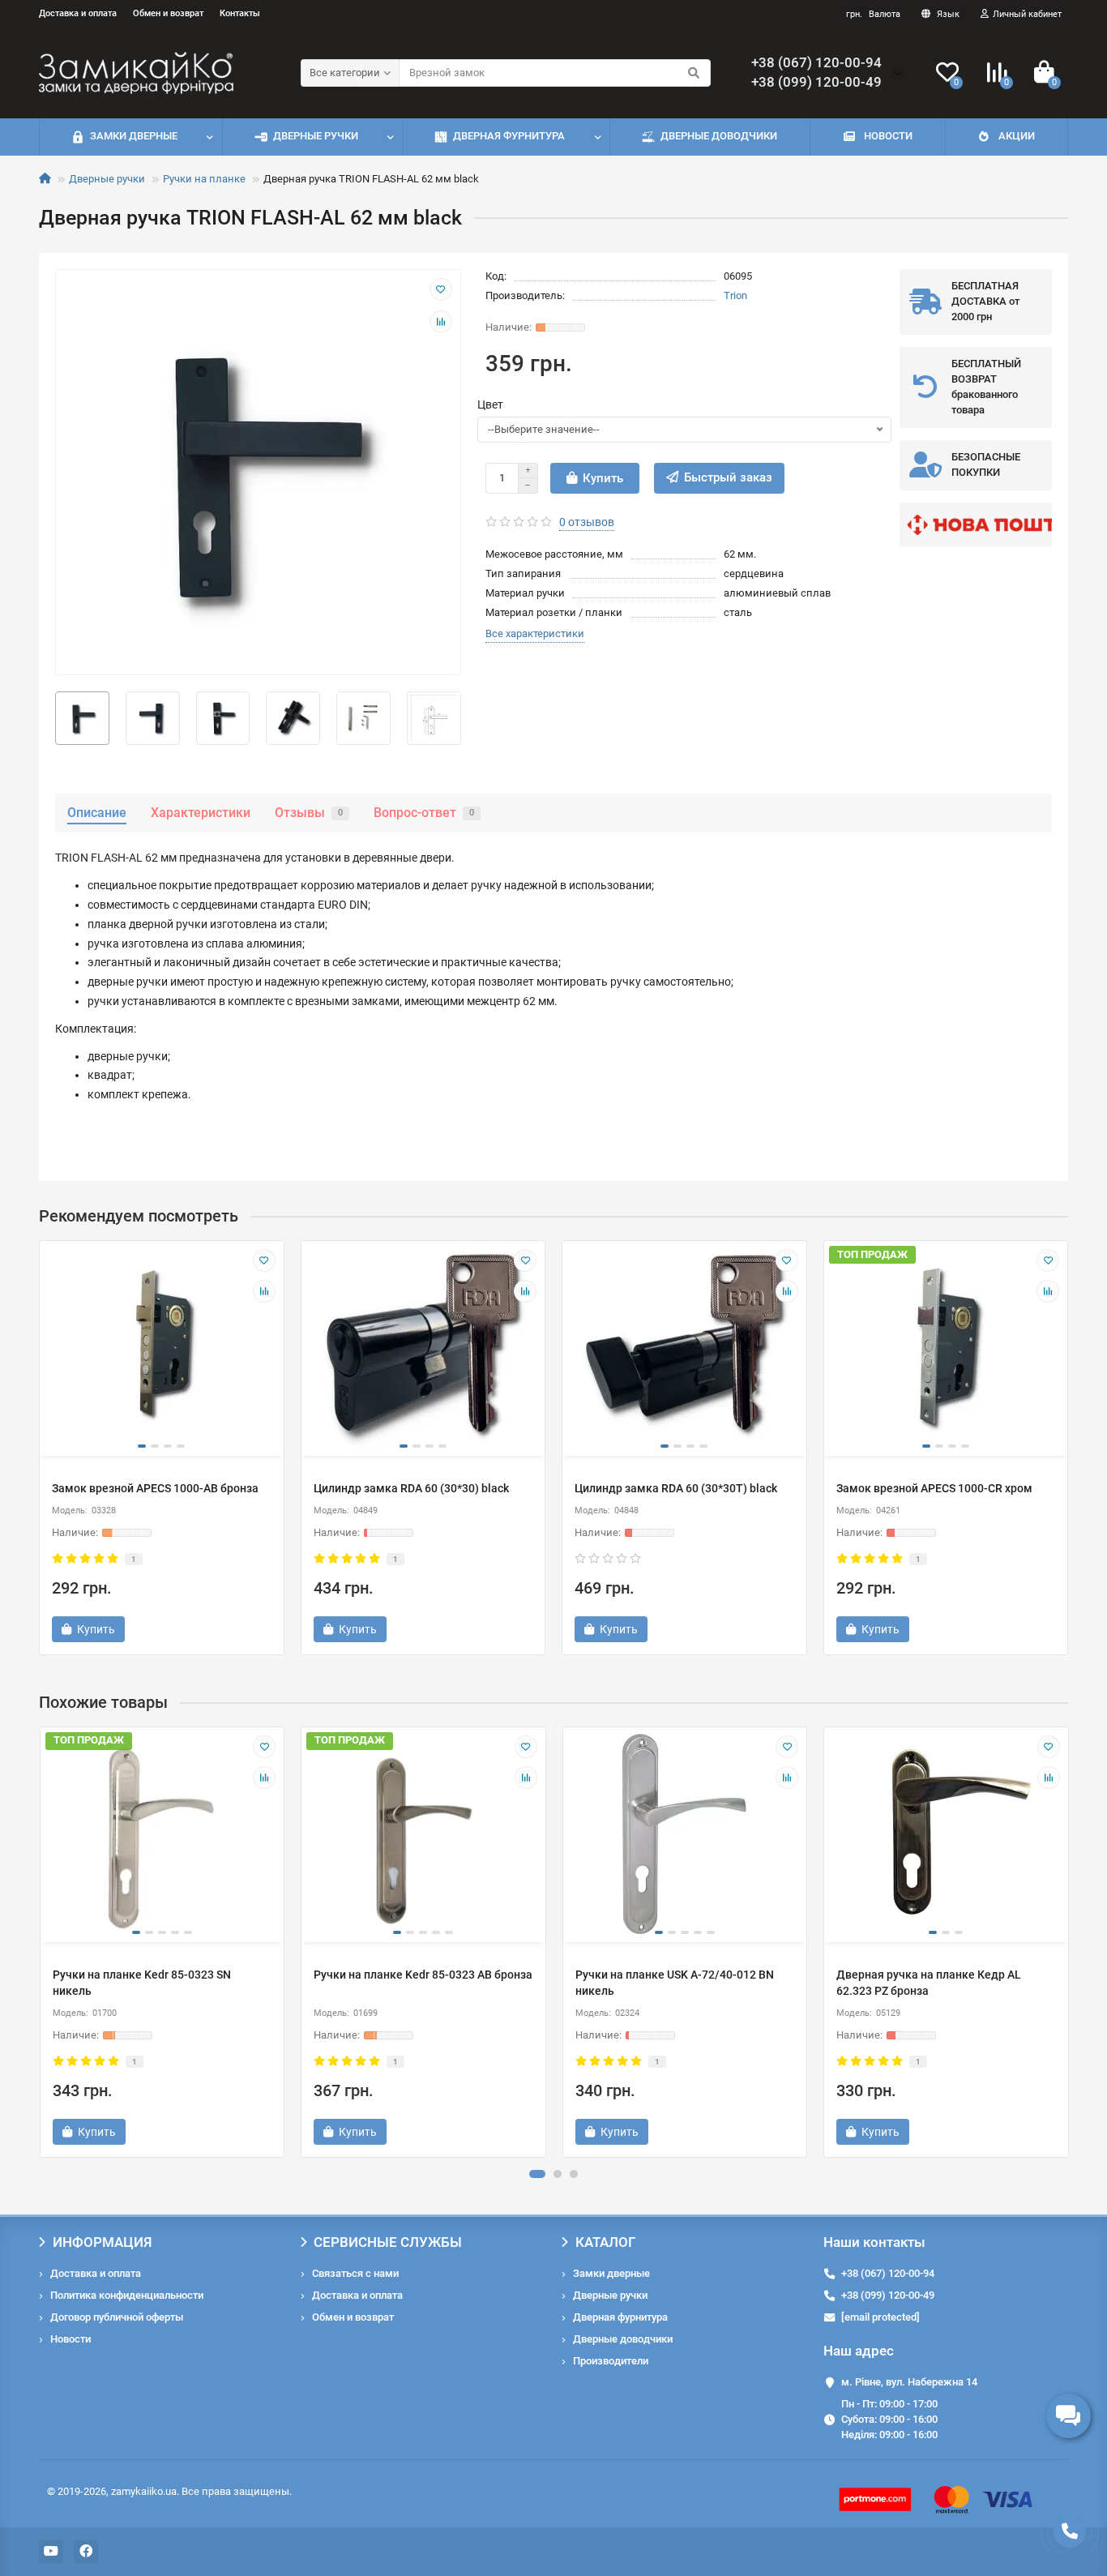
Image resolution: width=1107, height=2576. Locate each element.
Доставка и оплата (78, 13)
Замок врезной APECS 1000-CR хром (934, 1488)
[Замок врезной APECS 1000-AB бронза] (162, 1346)
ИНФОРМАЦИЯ (103, 2242)
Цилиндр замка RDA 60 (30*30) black (411, 1488)
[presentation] (41, 1942)
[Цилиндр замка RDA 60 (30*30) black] (423, 1346)
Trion (735, 295)
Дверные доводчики (719, 136)
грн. (873, 14)
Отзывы (309, 813)
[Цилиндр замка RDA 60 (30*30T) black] (684, 1346)
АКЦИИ (1017, 136)
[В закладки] (441, 289)
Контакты (240, 13)
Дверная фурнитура (509, 136)
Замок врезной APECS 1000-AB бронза (155, 1488)
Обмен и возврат (168, 13)
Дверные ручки (316, 136)
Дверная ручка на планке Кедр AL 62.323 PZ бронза (929, 1983)
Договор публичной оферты (117, 2317)
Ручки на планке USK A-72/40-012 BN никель (675, 1983)
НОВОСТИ (888, 136)
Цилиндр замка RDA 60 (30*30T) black (676, 1488)
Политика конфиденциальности (127, 2295)
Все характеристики (535, 633)
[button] (537, 2174)
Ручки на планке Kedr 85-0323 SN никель (142, 1983)
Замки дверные (134, 136)
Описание (97, 813)
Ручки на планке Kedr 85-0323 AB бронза (423, 1975)
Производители (611, 2361)
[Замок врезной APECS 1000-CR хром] (946, 1346)
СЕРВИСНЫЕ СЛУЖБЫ (388, 2242)
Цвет (490, 404)
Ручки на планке (204, 179)
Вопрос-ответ (424, 813)
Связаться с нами (355, 2273)
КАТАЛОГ (605, 2242)
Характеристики (201, 813)
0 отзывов (587, 522)
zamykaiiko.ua (144, 2491)
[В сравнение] (441, 322)
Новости (71, 2339)
